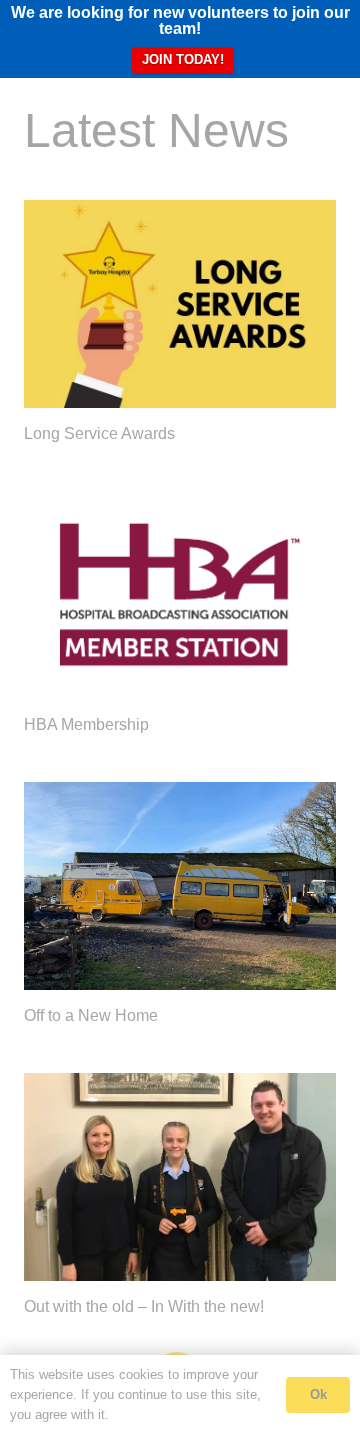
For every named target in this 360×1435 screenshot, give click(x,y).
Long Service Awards (99, 433)
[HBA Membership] (180, 595)
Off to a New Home (91, 1015)
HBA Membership (86, 724)
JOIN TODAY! (183, 59)
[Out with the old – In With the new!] (180, 1177)
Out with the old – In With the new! (144, 1306)
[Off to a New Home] (180, 886)
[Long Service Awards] (180, 304)
